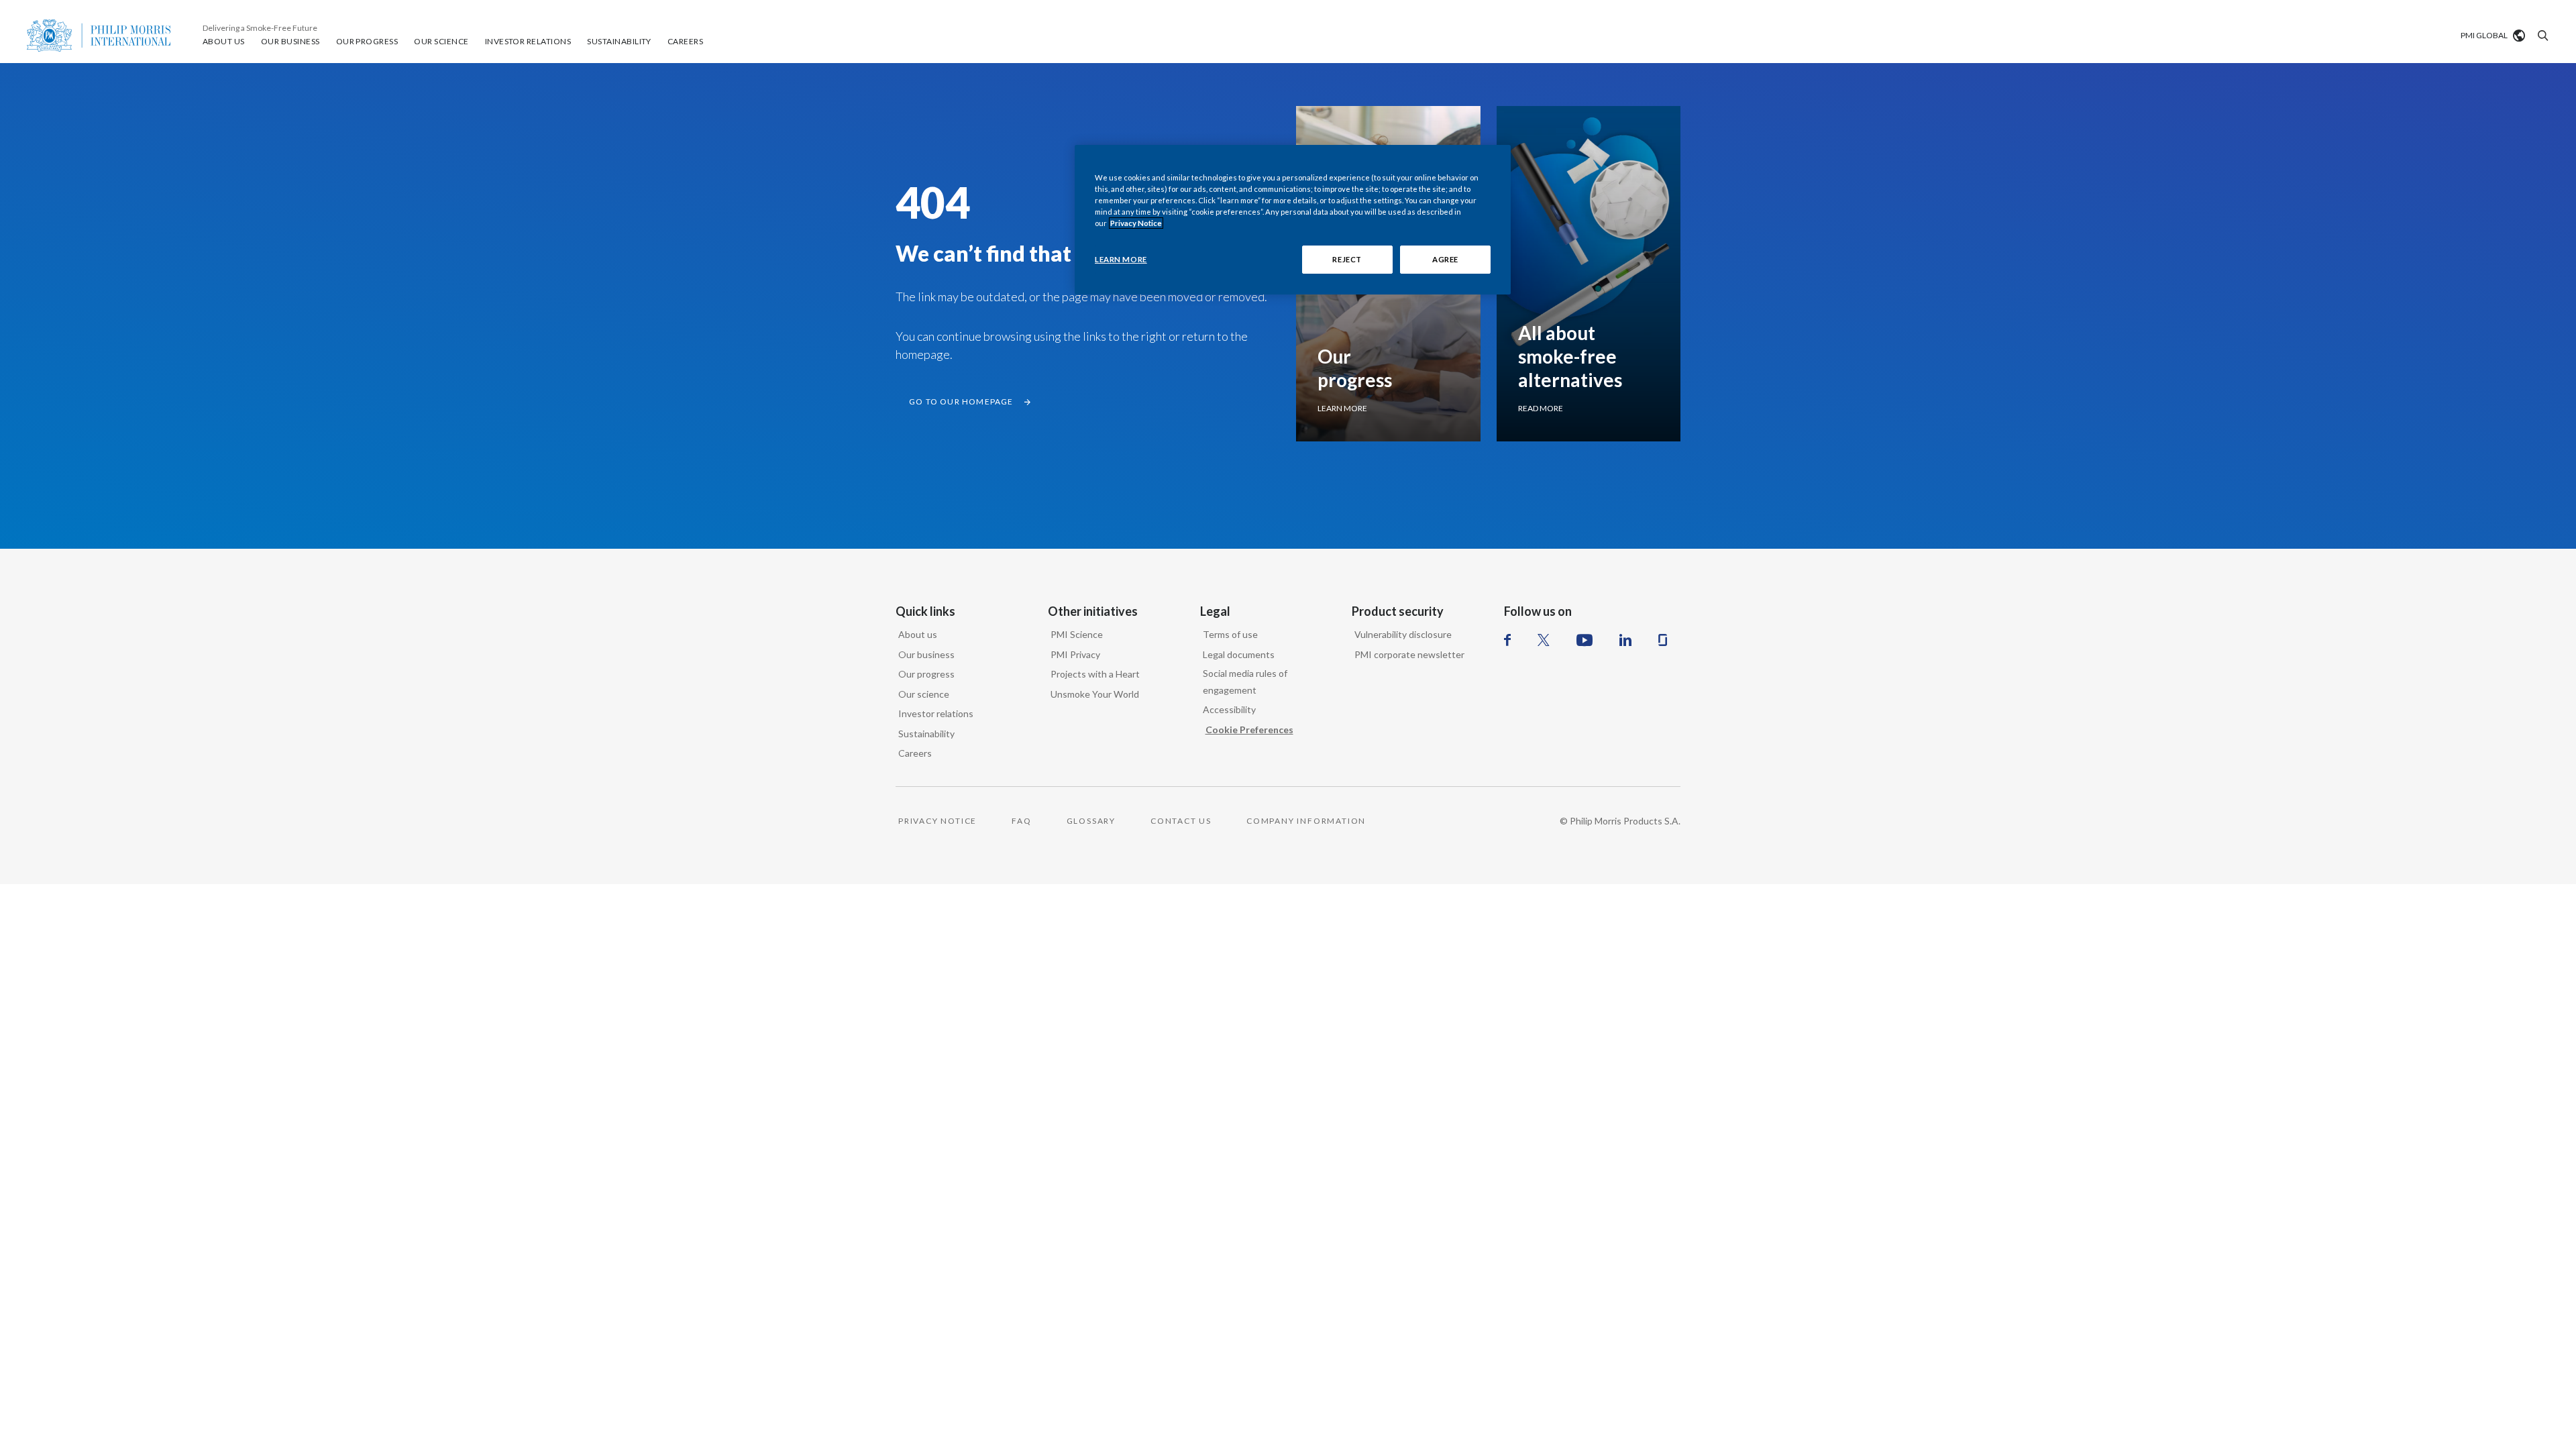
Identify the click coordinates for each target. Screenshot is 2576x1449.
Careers (915, 753)
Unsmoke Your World (1095, 694)
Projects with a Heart (1095, 674)
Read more (1541, 408)
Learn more (1342, 408)
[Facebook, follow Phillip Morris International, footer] (1507, 640)
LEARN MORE (1121, 259)
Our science (924, 694)
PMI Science (1077, 634)
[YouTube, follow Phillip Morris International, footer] (1585, 640)
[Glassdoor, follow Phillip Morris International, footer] (1663, 640)
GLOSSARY (1091, 821)
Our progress (926, 674)
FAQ (1021, 821)
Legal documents (1239, 654)
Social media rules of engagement (1245, 682)
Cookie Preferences (1249, 730)
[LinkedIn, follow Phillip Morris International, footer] (1625, 640)
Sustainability (926, 734)
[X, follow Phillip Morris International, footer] (1544, 640)
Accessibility (1229, 709)
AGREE (1445, 259)
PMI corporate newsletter (1409, 654)
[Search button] (2541, 36)
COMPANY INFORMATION (1306, 821)
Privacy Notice (1136, 223)
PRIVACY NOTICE (937, 821)
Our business (926, 654)
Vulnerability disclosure (1403, 634)
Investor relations (936, 713)
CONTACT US (1181, 821)
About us (918, 634)
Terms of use (1230, 634)
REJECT (1347, 259)
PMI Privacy (1075, 654)
